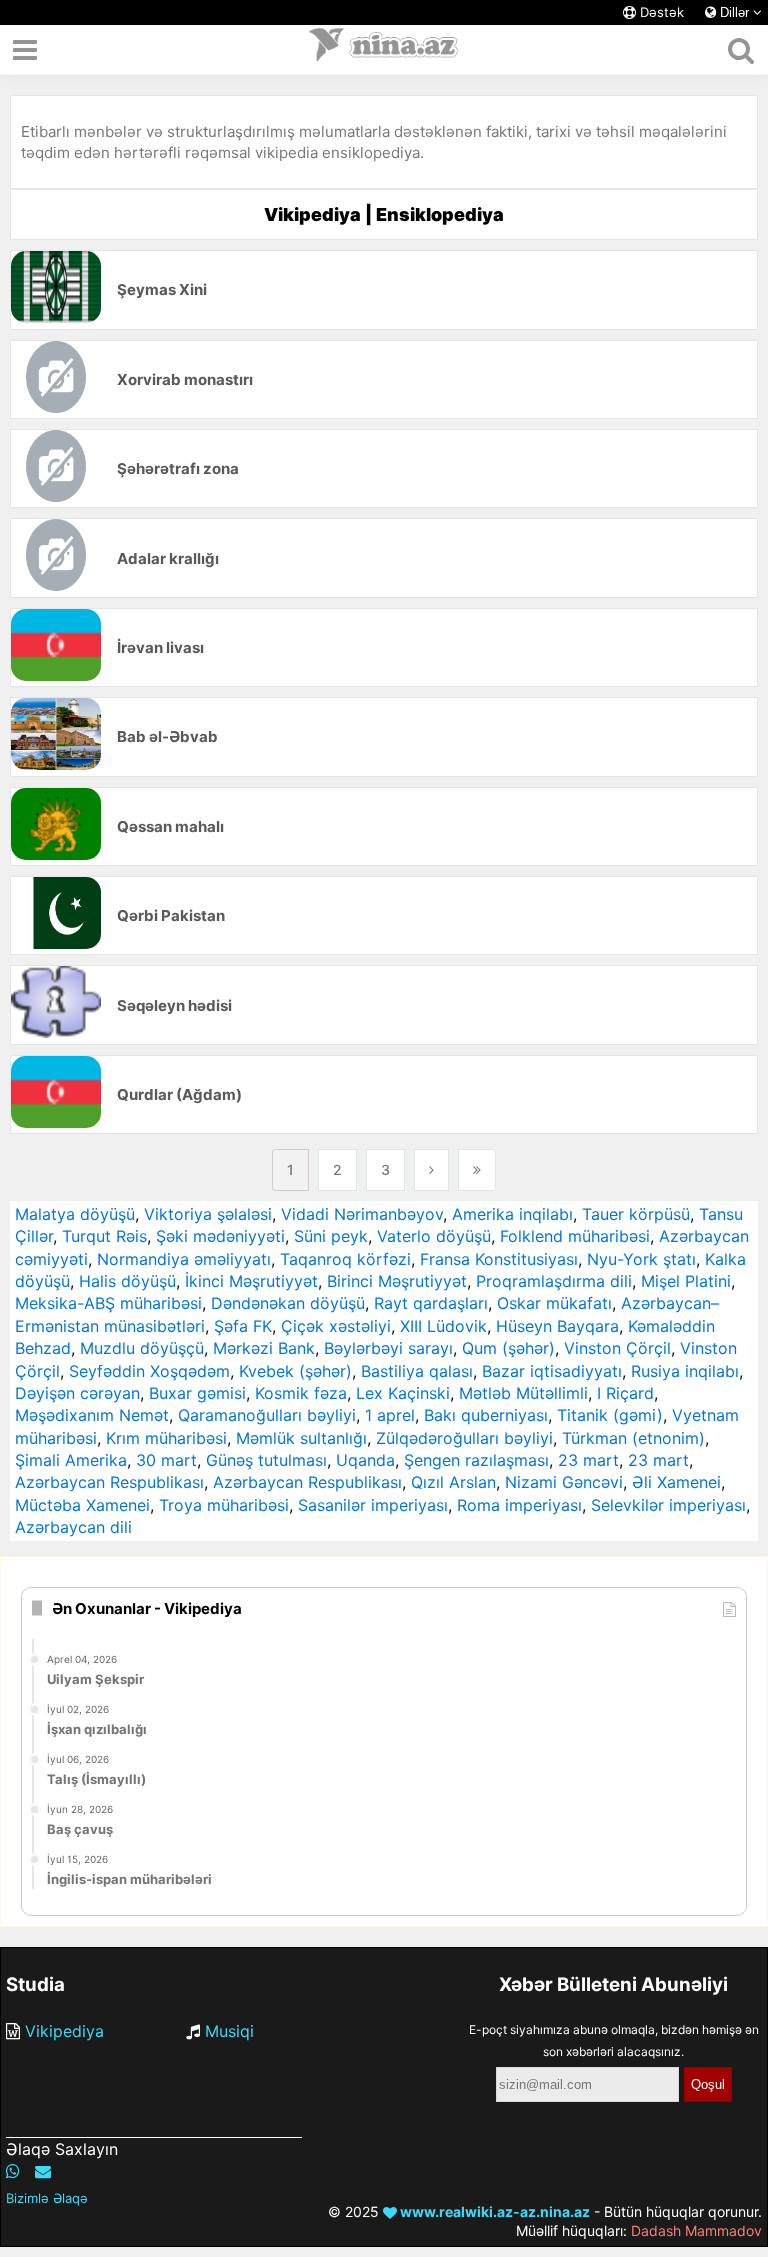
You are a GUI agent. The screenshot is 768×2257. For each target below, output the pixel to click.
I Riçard (625, 1393)
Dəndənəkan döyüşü (288, 1303)
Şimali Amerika (71, 1460)
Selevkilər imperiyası (668, 1505)
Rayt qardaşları (431, 1303)
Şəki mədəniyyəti (220, 1236)
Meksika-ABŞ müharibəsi (108, 1303)
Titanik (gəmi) (610, 1415)
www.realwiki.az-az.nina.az (493, 2211)
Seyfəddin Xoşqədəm (149, 1371)
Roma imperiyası (519, 1505)
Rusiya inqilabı (685, 1371)
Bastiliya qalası (417, 1371)
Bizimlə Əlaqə (47, 2198)
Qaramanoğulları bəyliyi (267, 1415)
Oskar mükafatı (554, 1303)
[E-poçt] (43, 2171)
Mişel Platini (686, 1281)
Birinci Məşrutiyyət (397, 1281)
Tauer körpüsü (636, 1214)
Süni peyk (331, 1236)
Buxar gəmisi (197, 1393)
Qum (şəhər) (508, 1348)
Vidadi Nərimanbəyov (362, 1214)
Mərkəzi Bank (264, 1348)
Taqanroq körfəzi (345, 1259)
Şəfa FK (243, 1326)
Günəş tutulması (266, 1460)
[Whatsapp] (13, 2171)
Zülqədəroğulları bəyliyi (464, 1438)
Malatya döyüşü (75, 1214)
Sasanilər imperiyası (373, 1505)
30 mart (166, 1460)
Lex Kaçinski (403, 1393)
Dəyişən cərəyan (77, 1393)
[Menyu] (25, 50)
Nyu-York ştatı (641, 1259)
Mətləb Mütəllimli (523, 1393)
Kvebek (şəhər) (295, 1371)
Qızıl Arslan (453, 1482)
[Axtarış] (740, 50)
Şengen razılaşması (476, 1460)
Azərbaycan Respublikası (109, 1482)
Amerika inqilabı (512, 1214)
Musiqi (229, 2031)
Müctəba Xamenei (82, 1505)
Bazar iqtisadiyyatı (552, 1371)
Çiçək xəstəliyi (336, 1326)
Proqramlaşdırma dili (554, 1281)
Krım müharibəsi (166, 1438)
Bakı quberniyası (486, 1415)
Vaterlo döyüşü (434, 1236)
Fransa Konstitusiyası (499, 1259)
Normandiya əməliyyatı (184, 1259)
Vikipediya (64, 2031)
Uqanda (365, 1460)
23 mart (588, 1460)
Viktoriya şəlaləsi (208, 1214)
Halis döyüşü (127, 1281)
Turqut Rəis (104, 1236)
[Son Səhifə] (477, 1170)
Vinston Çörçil (617, 1348)
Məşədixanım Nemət (92, 1415)
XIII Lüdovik (443, 1326)
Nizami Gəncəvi (564, 1482)
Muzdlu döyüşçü (142, 1348)
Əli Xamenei (676, 1482)
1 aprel (390, 1415)
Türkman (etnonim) (633, 1438)
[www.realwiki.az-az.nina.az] (384, 50)
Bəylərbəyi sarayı (388, 1348)
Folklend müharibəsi (575, 1236)
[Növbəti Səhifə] (431, 1170)
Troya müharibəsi (224, 1505)
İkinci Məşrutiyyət (251, 1281)
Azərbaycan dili (73, 1527)
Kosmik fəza (301, 1393)
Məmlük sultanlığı (301, 1438)
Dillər (734, 12)
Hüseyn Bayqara (557, 1326)
